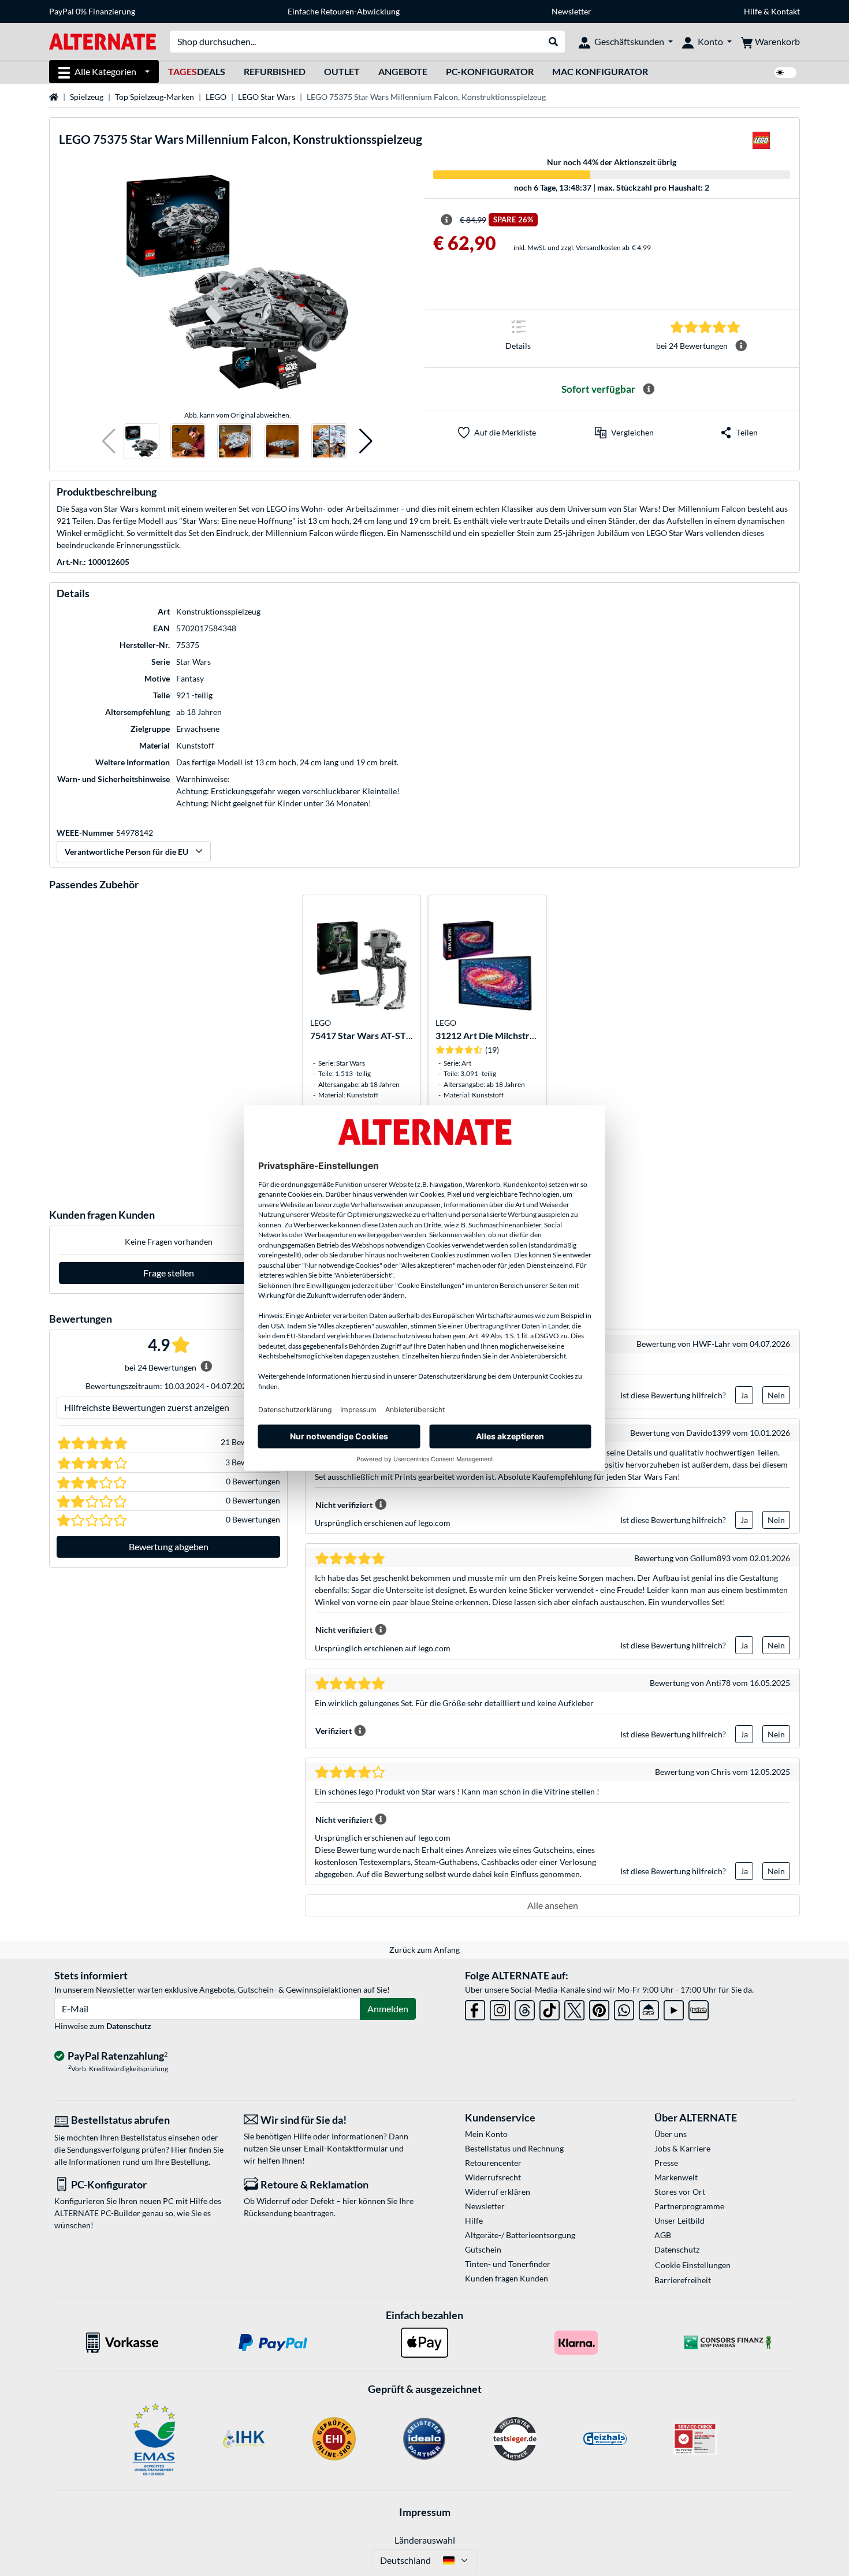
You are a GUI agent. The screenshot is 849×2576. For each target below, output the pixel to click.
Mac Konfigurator (600, 71)
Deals (197, 71)
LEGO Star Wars (267, 97)
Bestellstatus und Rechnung (514, 2148)
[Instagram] (500, 2008)
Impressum (425, 2512)
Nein (776, 1395)
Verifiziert (334, 1731)
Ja (744, 1395)
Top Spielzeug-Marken (154, 97)
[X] (574, 2008)
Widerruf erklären (498, 2192)
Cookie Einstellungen (693, 2265)
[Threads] (525, 2008)
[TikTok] (550, 2008)
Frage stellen (169, 1273)
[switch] (785, 72)
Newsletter (571, 11)
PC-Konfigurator (490, 71)
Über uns (671, 2134)
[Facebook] (475, 2008)
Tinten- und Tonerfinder (508, 2264)
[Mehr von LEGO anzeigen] (761, 144)
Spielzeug (87, 97)
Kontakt (785, 11)
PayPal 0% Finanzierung (92, 11)
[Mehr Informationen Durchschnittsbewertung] (741, 346)
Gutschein (483, 2249)
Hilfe (753, 11)
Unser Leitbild (679, 2221)
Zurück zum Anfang (425, 1950)
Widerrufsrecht (493, 2177)
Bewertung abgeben (169, 1546)
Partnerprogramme (689, 2206)
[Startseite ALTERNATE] (103, 41)
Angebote (403, 71)
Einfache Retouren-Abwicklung (344, 11)
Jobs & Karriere (682, 2148)
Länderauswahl (425, 2540)
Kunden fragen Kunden (507, 2278)
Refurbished (275, 71)
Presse (666, 2163)
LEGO (216, 97)
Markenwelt (676, 2177)
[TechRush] (649, 2008)
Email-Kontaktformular (346, 2148)
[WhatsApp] (624, 2008)
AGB (663, 2235)
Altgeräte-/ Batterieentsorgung (520, 2235)
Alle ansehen (553, 1905)
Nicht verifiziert (344, 1505)
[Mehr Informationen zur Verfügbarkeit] (649, 389)
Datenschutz (129, 2026)
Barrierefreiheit (683, 2280)
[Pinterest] (599, 2008)
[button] (109, 442)
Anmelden (388, 2009)
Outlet (342, 71)
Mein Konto (486, 2134)
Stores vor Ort (680, 2192)
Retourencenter (493, 2163)
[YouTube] (674, 2008)
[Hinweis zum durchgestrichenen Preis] (446, 220)
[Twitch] (699, 2008)
